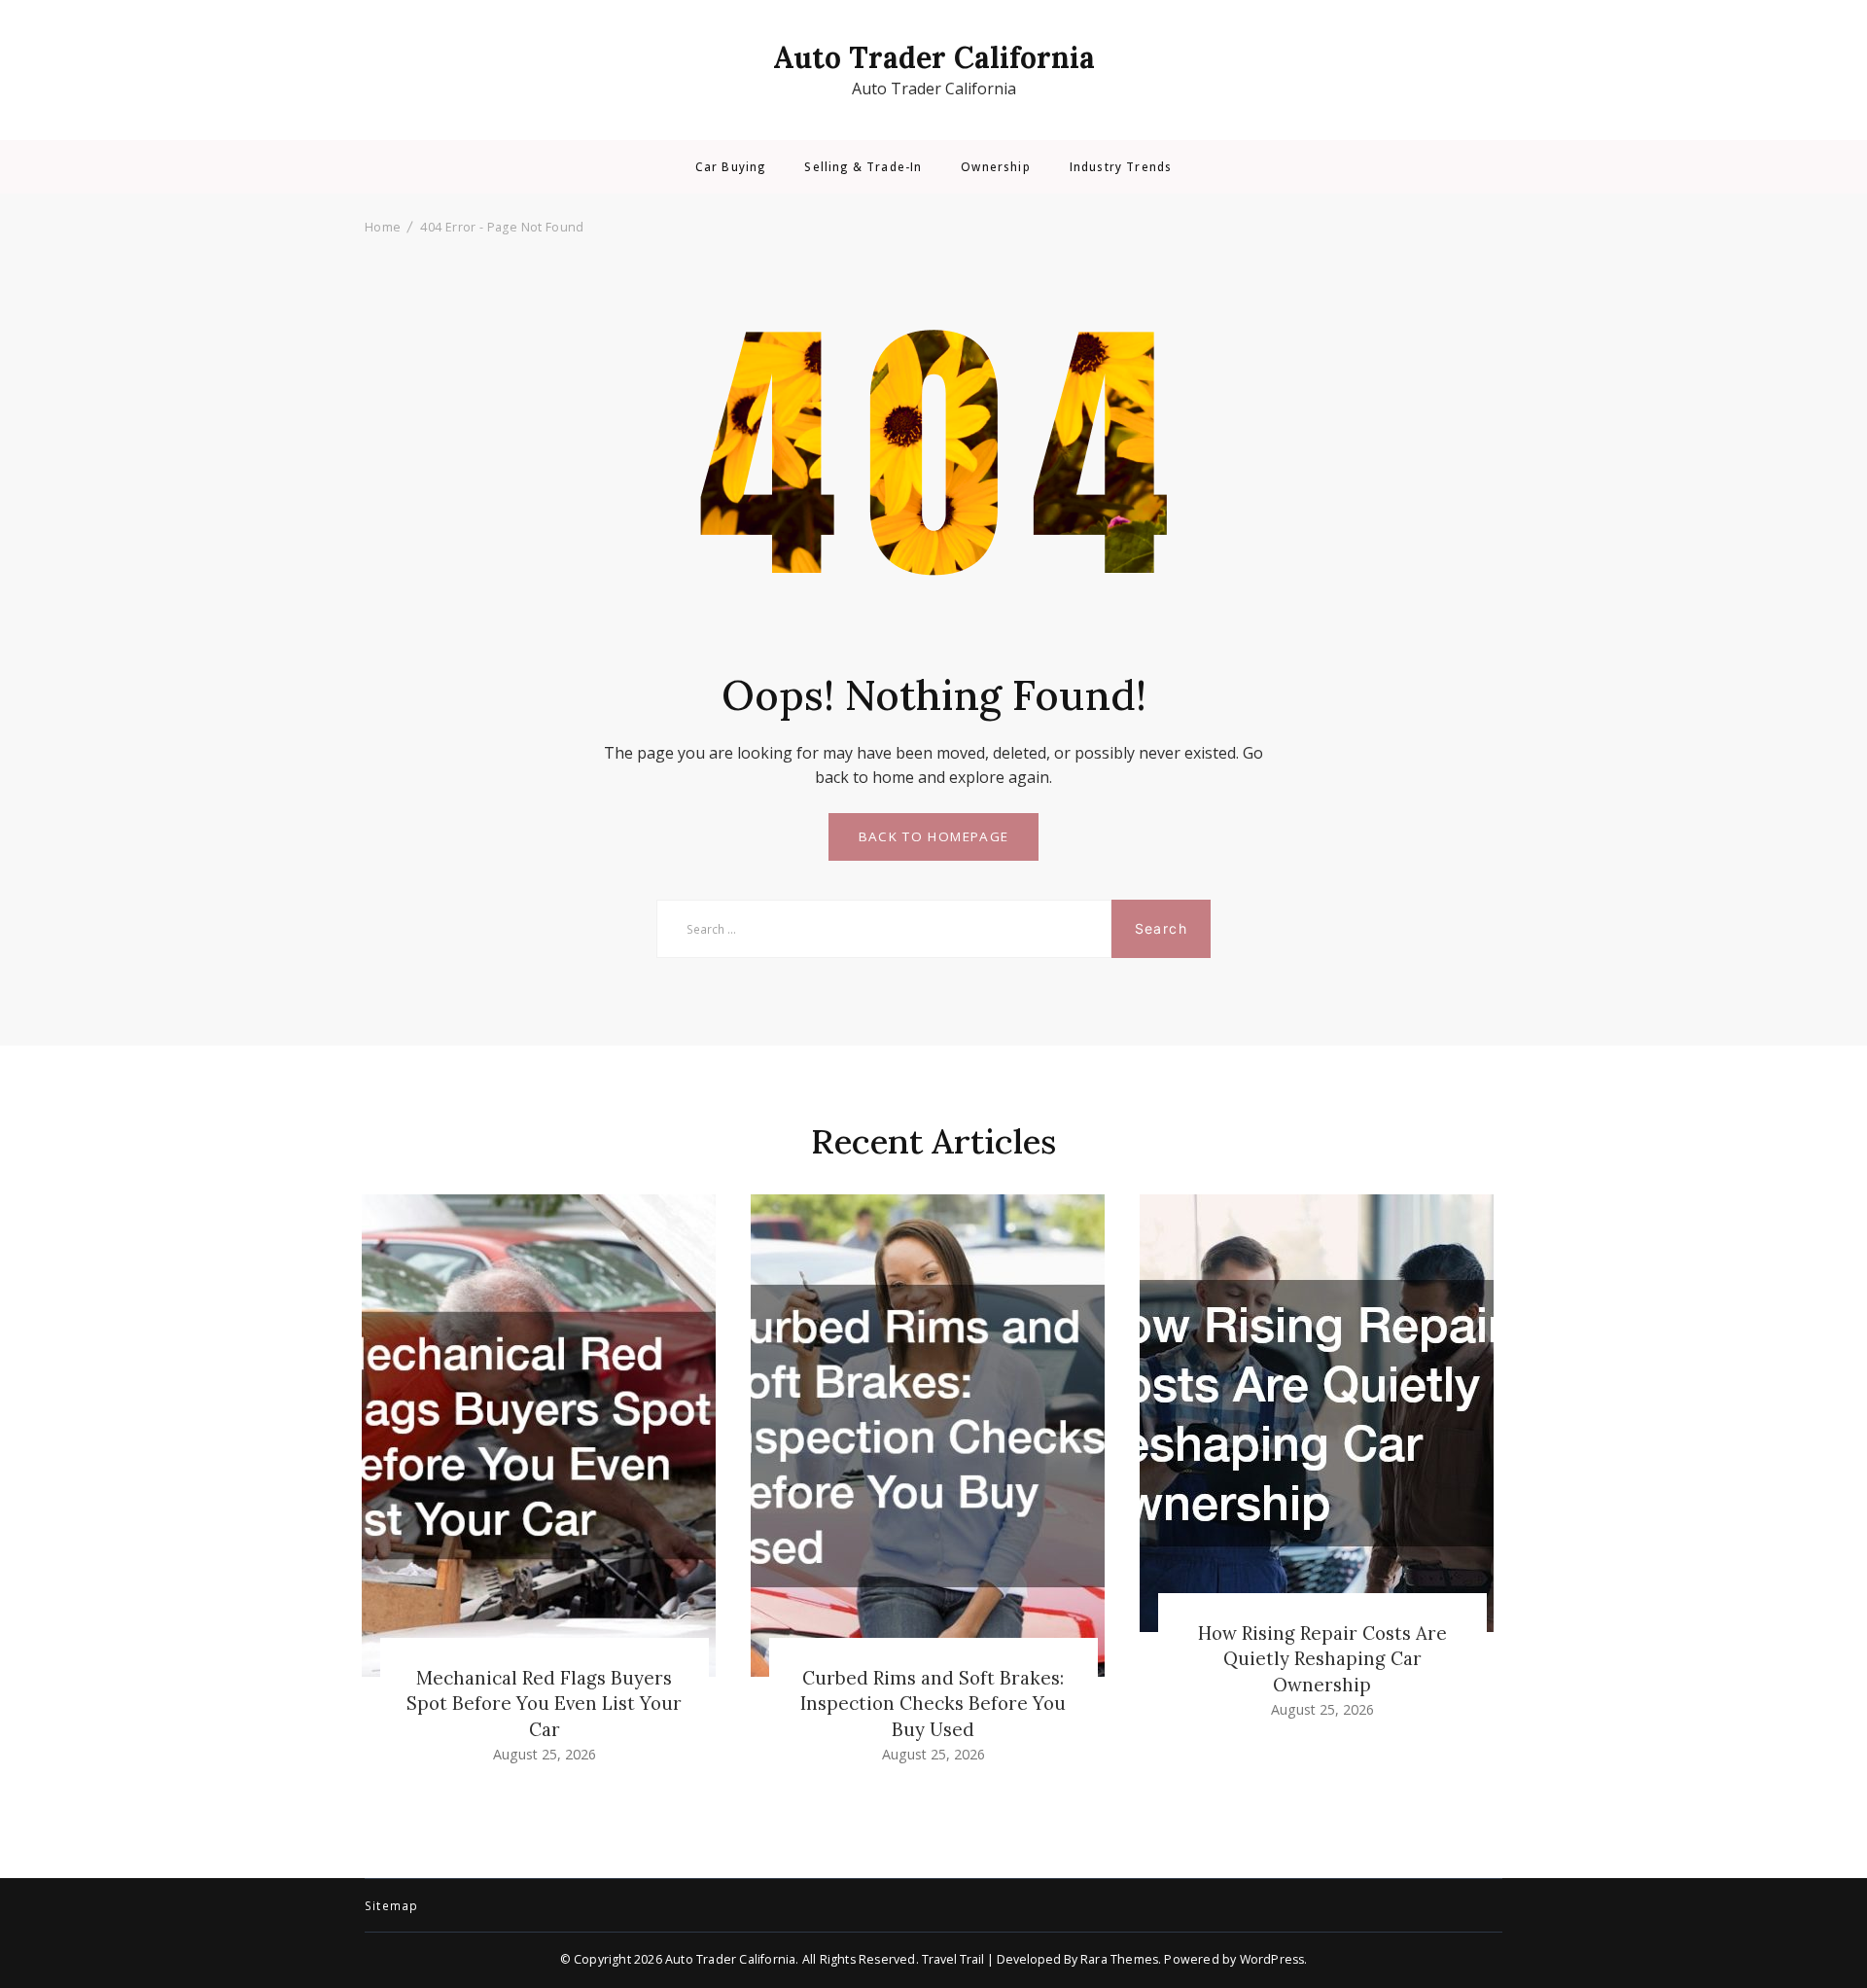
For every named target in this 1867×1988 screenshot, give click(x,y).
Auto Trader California (934, 57)
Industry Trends (1121, 167)
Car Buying (731, 167)
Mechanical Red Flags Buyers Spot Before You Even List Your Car (544, 1703)
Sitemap (391, 1906)
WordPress (1272, 1959)
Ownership (995, 167)
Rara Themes (1119, 1959)
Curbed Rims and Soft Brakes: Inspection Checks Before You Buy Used (933, 1703)
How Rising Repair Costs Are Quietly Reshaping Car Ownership (1322, 1658)
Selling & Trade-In (863, 167)
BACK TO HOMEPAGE (934, 836)
